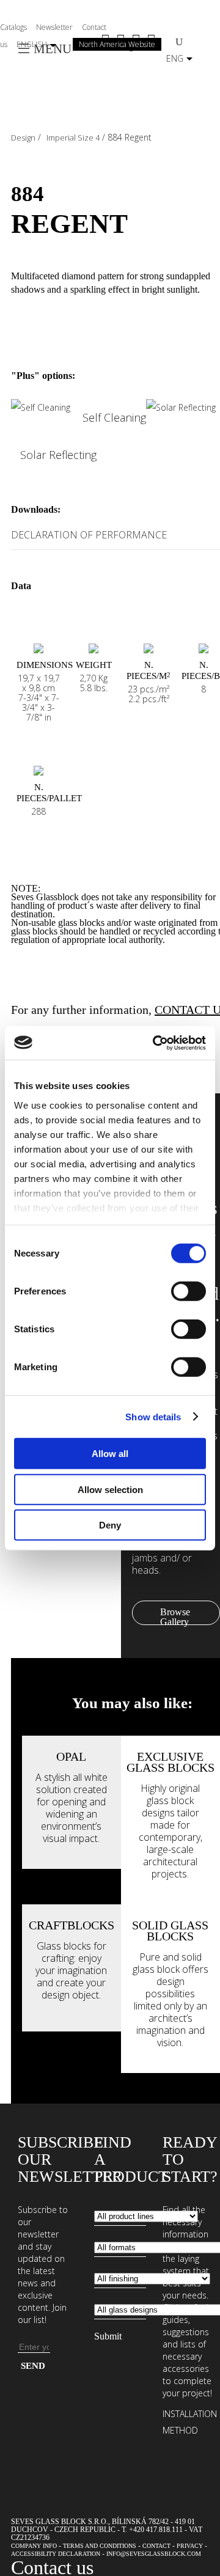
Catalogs (13, 27)
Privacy (190, 2546)
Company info (34, 2546)
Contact (156, 2546)
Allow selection (110, 1489)
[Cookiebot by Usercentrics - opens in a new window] (155, 1043)
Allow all (110, 1454)
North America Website (117, 44)
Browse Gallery (175, 1616)
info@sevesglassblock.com (154, 2554)
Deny (110, 1525)
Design (23, 138)
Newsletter (54, 27)
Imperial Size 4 (73, 138)
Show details (153, 1416)
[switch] (189, 1291)
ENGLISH (32, 44)
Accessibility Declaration (56, 2554)
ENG (175, 58)
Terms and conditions (100, 2546)
